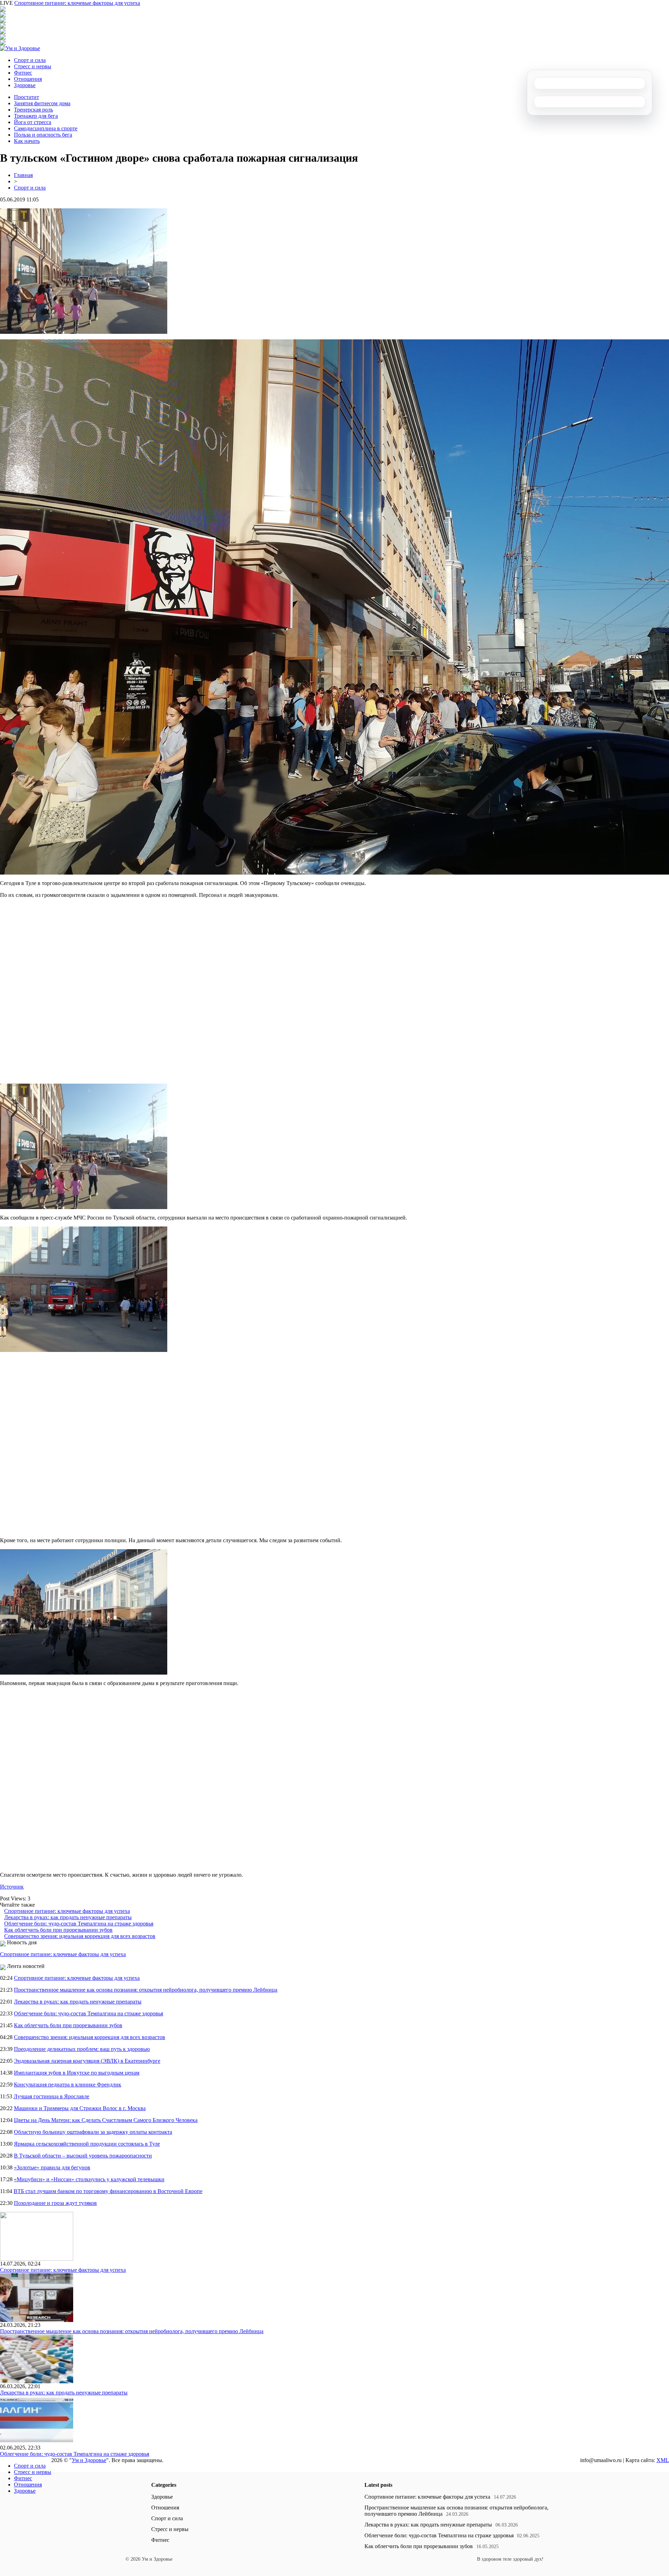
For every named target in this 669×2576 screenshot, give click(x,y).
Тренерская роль (33, 110)
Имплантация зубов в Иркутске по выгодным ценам (77, 2073)
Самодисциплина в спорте (46, 128)
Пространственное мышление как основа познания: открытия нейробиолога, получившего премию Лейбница (146, 1990)
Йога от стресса (33, 122)
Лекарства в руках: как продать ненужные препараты (68, 1917)
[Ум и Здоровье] (20, 48)
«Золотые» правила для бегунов (52, 2167)
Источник (12, 1887)
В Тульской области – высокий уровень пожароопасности (83, 2156)
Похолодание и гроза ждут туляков (55, 2203)
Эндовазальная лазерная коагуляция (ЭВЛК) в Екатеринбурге (87, 2061)
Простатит (26, 97)
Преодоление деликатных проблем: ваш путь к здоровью (82, 2049)
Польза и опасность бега (43, 135)
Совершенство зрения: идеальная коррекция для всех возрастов (80, 1936)
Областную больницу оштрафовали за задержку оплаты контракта (93, 2132)
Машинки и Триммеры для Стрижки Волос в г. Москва (80, 2108)
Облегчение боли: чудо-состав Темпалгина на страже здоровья (79, 1924)
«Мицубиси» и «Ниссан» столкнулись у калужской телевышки (89, 2179)
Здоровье (25, 85)
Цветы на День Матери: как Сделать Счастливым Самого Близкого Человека (106, 2120)
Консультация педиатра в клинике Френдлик (68, 2085)
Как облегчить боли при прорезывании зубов (58, 1930)
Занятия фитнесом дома (42, 103)
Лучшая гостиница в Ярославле (51, 2096)
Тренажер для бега (36, 116)
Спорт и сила (30, 60)
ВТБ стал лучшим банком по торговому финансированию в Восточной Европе (108, 2191)
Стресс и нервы (33, 66)
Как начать (27, 141)
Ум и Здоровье (89, 2460)
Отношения (28, 79)
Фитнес (23, 73)
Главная (23, 175)
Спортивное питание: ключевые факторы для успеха (77, 3)
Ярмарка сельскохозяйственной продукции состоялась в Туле (87, 2144)
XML (663, 2460)
